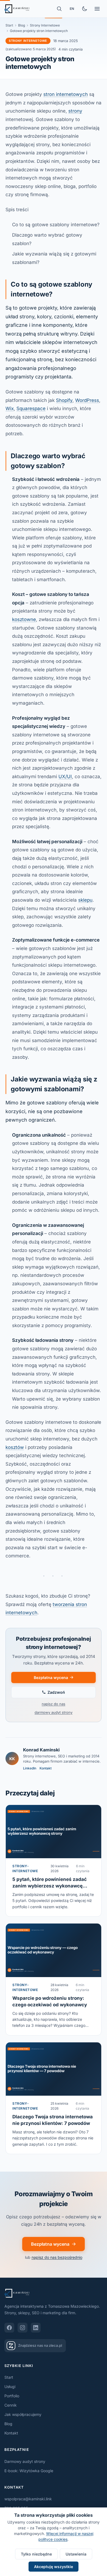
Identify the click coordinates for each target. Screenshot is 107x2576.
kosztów (15, 1447)
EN (72, 9)
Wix (10, 408)
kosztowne (24, 619)
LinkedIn (30, 1768)
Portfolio (12, 2396)
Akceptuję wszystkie (54, 2567)
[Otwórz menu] (97, 9)
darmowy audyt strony (54, 1712)
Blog (22, 25)
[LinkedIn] (36, 2328)
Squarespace (31, 408)
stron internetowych (66, 94)
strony (75, 111)
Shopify (64, 400)
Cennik (11, 2405)
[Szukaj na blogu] (59, 9)
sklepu (85, 900)
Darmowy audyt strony (25, 2461)
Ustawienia (76, 2554)
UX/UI (65, 777)
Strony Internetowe (45, 25)
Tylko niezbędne (36, 2554)
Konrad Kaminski (41, 1750)
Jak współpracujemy (23, 2414)
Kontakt (46, 1768)
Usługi (10, 2387)
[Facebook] (9, 2328)
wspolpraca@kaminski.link (28, 2499)
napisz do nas (54, 1704)
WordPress (87, 400)
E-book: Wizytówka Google (29, 2471)
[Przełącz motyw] (85, 9)
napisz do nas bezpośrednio (57, 2257)
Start (9, 25)
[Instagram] (22, 2328)
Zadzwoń (56, 1692)
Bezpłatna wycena (51, 1677)
